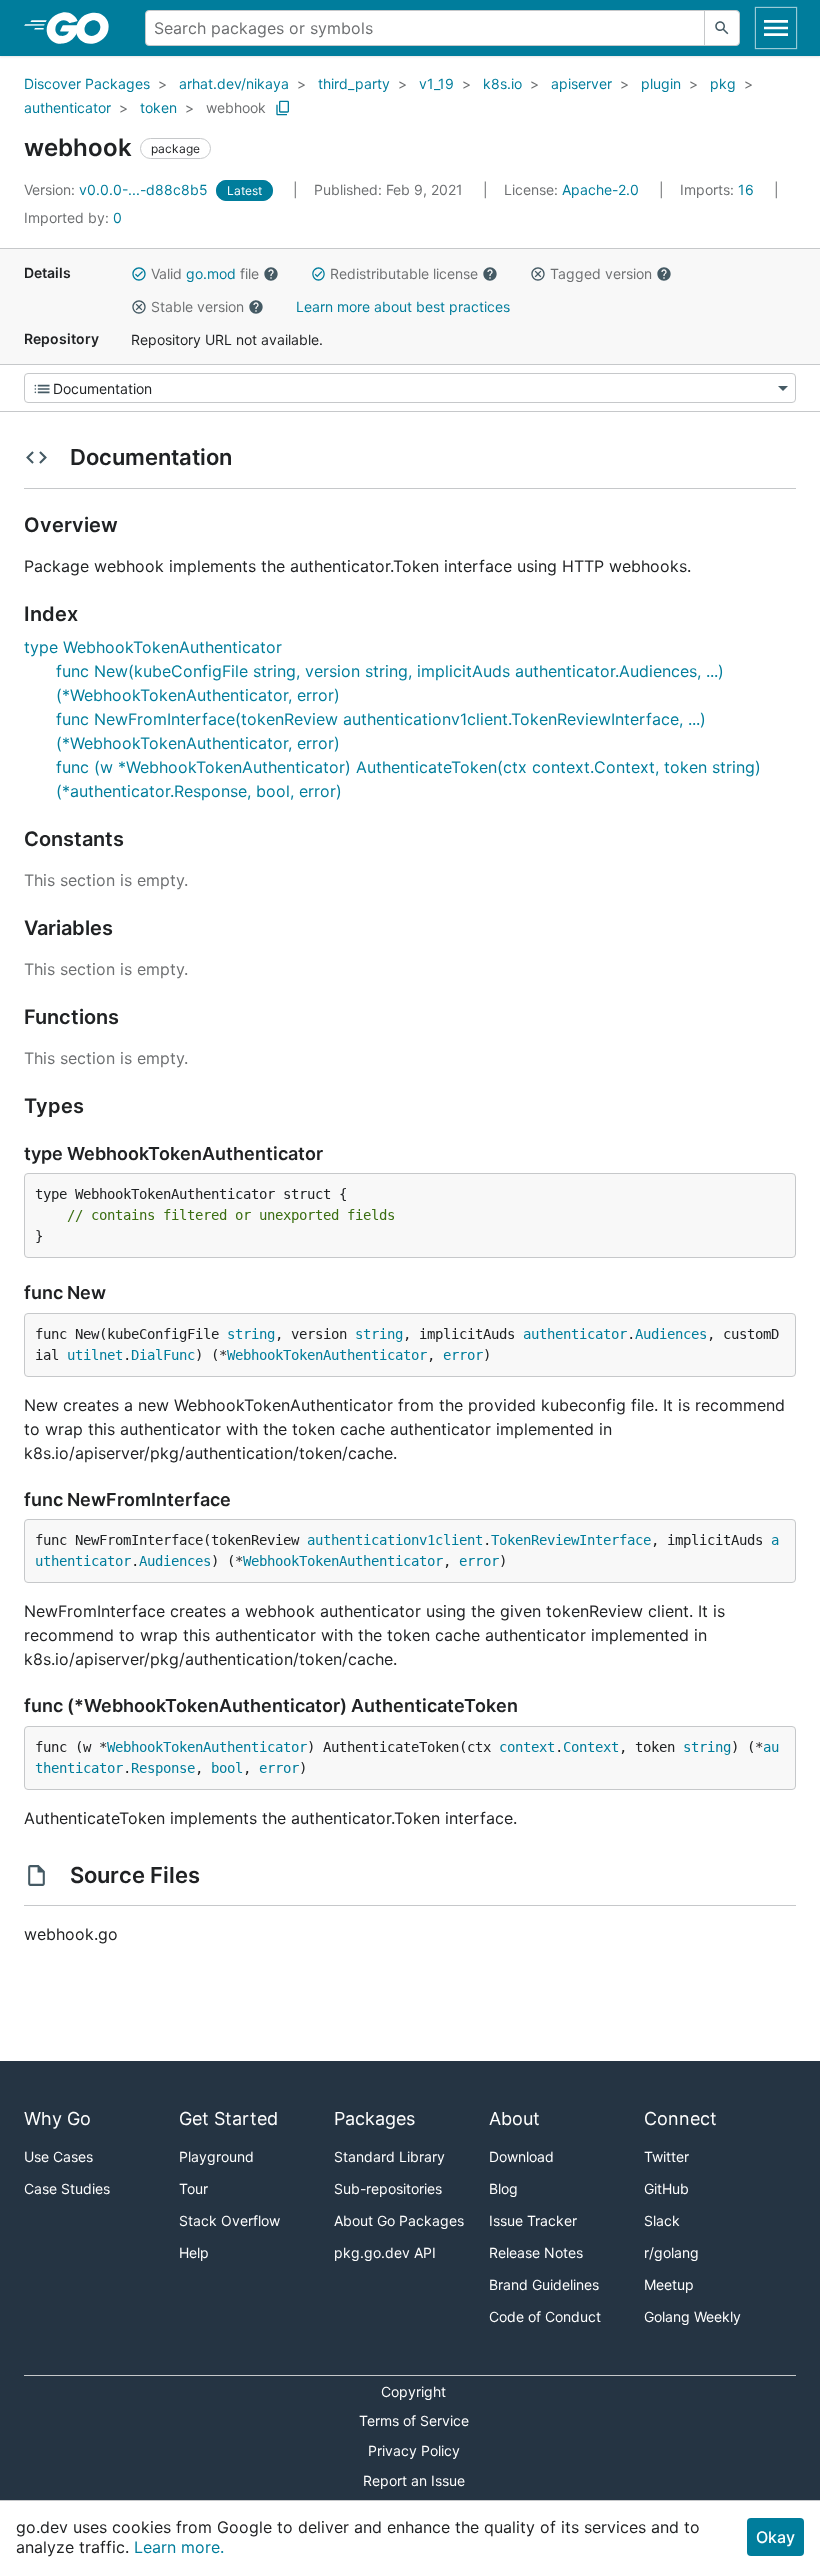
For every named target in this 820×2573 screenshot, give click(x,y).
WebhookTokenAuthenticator (327, 1355)
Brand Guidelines (544, 2284)
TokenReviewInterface (571, 1540)
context (527, 1747)
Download (521, 2156)
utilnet (95, 1355)
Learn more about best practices (403, 306)
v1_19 (436, 83)
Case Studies (67, 2188)
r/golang (671, 2252)
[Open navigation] (776, 28)
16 (719, 189)
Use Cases (58, 2156)
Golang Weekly (692, 2316)
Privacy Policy (414, 2450)
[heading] (84, 28)
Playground (216, 2156)
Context (591, 1747)
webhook (236, 107)
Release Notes (536, 2252)
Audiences (671, 1334)
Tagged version (601, 273)
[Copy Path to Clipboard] (283, 108)
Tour (193, 2188)
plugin (661, 83)
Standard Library (389, 2156)
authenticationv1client (395, 1540)
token (158, 107)
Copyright (413, 2391)
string (251, 1334)
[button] (139, 274)
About (514, 2118)
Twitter (666, 2156)
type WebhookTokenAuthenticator (153, 647)
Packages (374, 2118)
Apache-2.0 (600, 189)
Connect (680, 2118)
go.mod (211, 273)
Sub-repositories (388, 2188)
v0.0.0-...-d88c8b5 (118, 189)
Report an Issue (414, 2480)
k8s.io (502, 83)
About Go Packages (399, 2220)
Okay (775, 2537)
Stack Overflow (229, 2220)
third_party (354, 83)
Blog (503, 2188)
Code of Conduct (545, 2316)
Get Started (228, 2118)
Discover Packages (87, 83)
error (463, 1355)
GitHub (666, 2188)
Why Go (57, 2118)
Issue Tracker (533, 2220)
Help (194, 2252)
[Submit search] (722, 28)
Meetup (669, 2284)
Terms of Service (414, 2420)
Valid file (205, 273)
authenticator (67, 107)
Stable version (197, 306)
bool (227, 1768)
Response (163, 1768)
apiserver (581, 83)
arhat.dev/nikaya (234, 83)
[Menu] (410, 388)
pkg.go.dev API (385, 2252)
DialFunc (163, 1355)
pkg (723, 83)
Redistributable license (404, 273)
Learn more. (179, 2547)
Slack (662, 2220)
